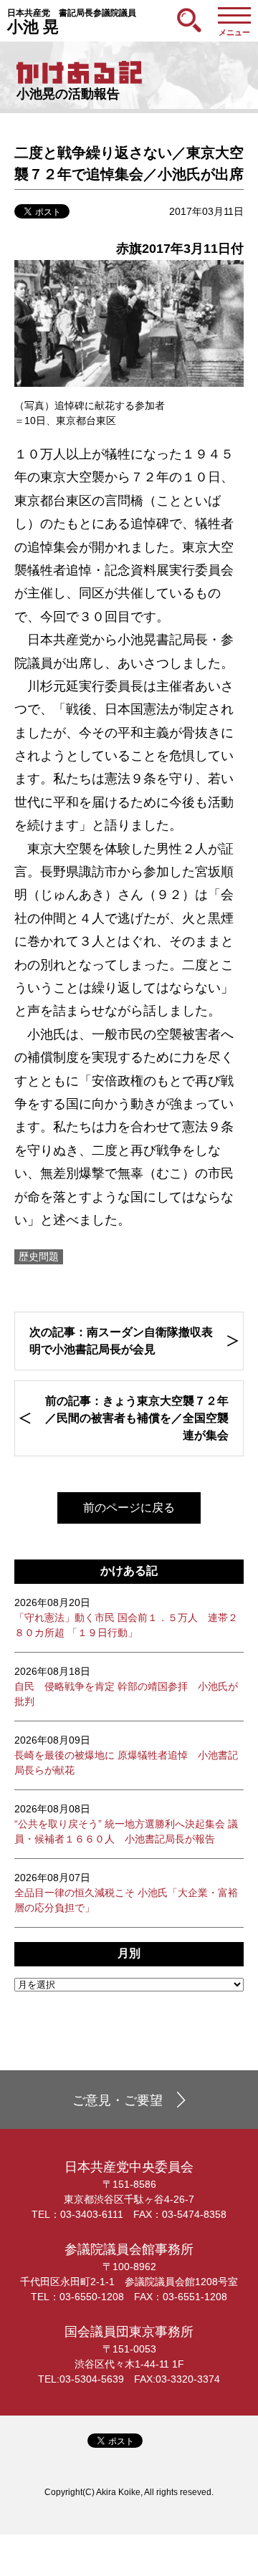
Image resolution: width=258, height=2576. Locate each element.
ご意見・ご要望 (118, 2100)
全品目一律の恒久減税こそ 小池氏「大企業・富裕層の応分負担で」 (126, 1893)
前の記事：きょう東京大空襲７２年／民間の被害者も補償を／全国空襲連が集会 (137, 1418)
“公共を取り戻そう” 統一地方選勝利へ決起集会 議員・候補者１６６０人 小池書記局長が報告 (126, 1824)
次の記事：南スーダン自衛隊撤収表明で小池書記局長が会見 (121, 1341)
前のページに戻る (129, 1508)
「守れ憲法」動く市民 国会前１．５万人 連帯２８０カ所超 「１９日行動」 (126, 1618)
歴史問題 (39, 1256)
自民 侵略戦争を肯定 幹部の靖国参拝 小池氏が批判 (126, 1686)
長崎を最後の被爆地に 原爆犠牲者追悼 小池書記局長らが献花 (126, 1755)
